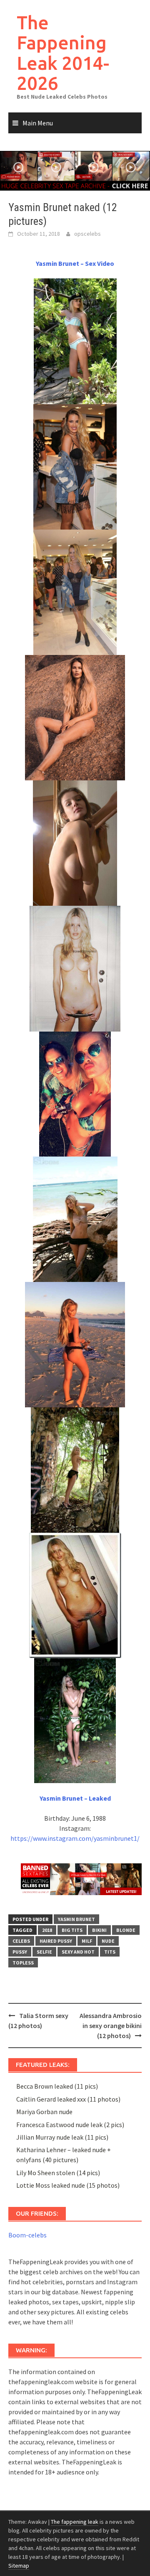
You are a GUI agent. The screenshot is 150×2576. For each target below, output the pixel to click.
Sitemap (19, 2566)
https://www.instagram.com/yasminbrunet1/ (75, 1838)
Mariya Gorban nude (44, 2112)
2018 (47, 1930)
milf (87, 1941)
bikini (99, 1930)
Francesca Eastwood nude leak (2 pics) (70, 2125)
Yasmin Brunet (76, 1919)
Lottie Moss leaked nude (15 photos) (68, 2185)
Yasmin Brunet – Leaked (75, 1798)
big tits (72, 1930)
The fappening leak (75, 2522)
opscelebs (87, 234)
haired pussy (56, 1941)
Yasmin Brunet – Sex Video (75, 263)
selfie (44, 1952)
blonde (126, 1930)
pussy (20, 1952)
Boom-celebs (27, 2235)
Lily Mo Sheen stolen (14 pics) (58, 2173)
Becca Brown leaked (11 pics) (57, 2086)
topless (23, 1963)
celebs (21, 1941)
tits (110, 1952)
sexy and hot (78, 1952)
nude (108, 1941)
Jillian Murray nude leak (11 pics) (62, 2137)
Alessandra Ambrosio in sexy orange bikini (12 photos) (111, 2026)
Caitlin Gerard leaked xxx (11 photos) (68, 2099)
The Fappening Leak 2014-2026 (63, 53)
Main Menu (38, 123)
